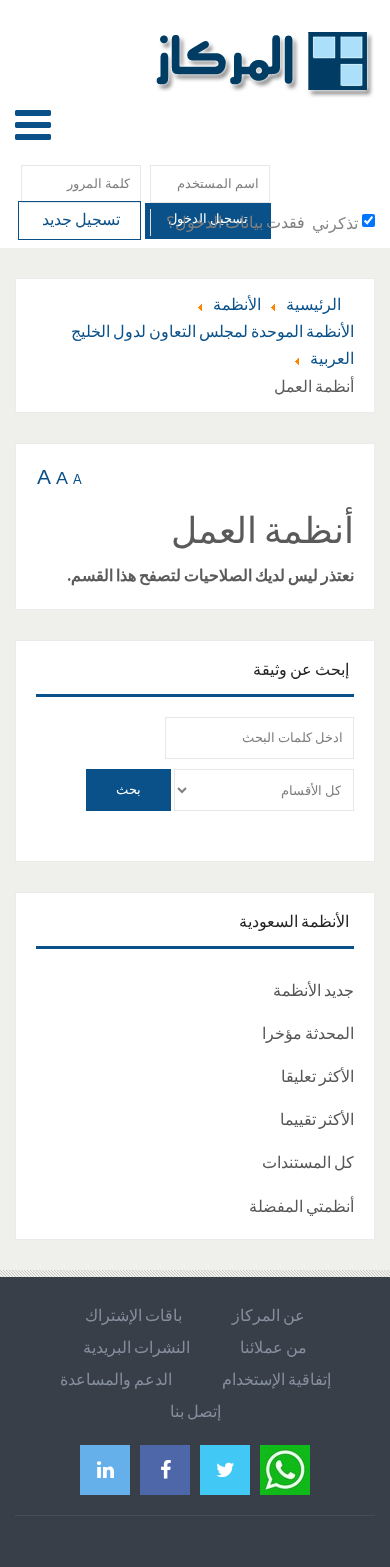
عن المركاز (268, 1315)
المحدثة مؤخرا (308, 1033)
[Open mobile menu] (33, 124)
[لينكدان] (105, 1469)
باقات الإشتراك (133, 1315)
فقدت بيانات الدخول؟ (235, 222)
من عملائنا (273, 1347)
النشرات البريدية (136, 1347)
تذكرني (335, 223)
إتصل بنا (195, 1411)
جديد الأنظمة (313, 990)
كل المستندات (308, 1162)
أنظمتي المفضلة (301, 1206)
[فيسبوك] (165, 1469)
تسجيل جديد (79, 219)
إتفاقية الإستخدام (276, 1379)
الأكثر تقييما (317, 1119)
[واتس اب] (285, 1467)
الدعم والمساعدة (116, 1379)
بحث (128, 789)
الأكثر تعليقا (317, 1076)
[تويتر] (225, 1469)
